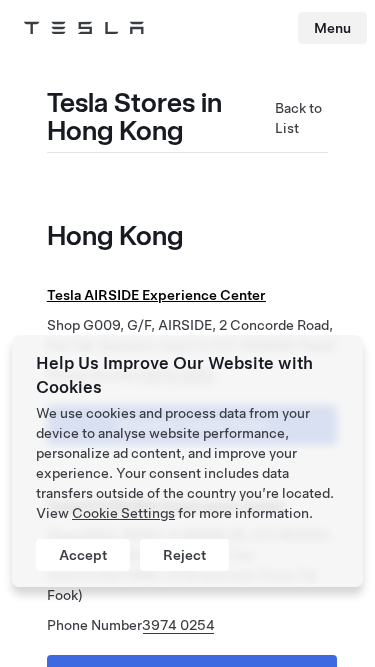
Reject (184, 555)
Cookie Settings (123, 513)
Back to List (298, 118)
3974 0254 (178, 625)
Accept (83, 555)
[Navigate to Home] (84, 28)
